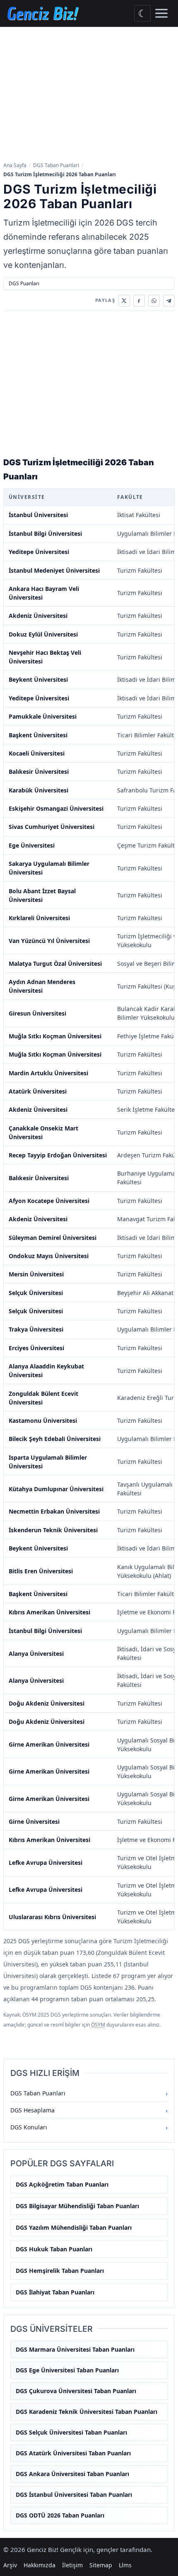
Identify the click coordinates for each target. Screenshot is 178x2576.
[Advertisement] (89, 95)
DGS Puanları (24, 283)
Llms (125, 2565)
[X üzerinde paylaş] (124, 301)
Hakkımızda (40, 2565)
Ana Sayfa (15, 165)
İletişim (72, 2565)
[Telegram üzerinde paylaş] (169, 301)
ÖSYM (98, 2025)
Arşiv (10, 2565)
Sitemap (101, 2565)
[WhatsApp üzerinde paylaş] (154, 301)
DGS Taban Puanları (56, 165)
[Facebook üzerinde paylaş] (139, 301)
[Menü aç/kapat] (161, 13)
